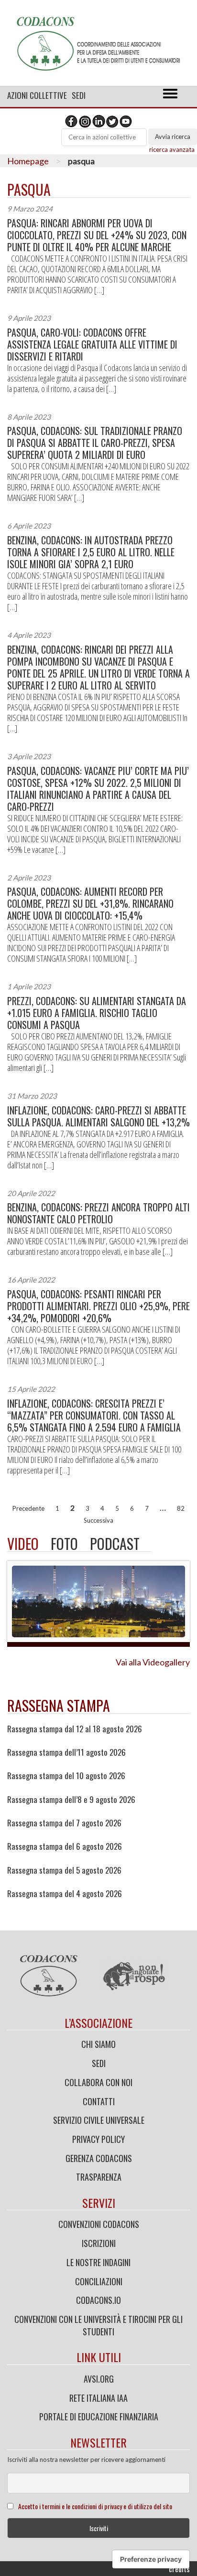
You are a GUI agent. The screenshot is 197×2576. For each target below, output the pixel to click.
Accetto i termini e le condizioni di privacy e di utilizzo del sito (95, 2506)
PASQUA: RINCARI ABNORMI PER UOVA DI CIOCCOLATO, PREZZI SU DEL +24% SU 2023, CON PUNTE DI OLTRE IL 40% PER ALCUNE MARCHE (97, 235)
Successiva (98, 1520)
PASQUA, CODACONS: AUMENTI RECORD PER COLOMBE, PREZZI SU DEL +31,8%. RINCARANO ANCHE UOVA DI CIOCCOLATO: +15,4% (90, 904)
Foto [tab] (64, 1543)
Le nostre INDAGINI (98, 2262)
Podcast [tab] (115, 1543)
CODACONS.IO (98, 2300)
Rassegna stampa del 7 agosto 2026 (64, 1823)
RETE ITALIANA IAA (98, 2398)
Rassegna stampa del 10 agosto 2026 (66, 1776)
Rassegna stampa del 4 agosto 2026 (65, 1894)
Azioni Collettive (37, 95)
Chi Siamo (98, 2044)
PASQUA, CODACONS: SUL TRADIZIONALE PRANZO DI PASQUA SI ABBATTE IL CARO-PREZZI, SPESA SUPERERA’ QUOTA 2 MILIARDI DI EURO (95, 443)
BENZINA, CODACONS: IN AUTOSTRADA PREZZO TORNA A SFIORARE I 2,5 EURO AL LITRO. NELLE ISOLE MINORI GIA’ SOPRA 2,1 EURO (91, 552)
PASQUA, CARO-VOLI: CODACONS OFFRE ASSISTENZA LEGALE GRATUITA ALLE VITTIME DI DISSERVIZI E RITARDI (92, 345)
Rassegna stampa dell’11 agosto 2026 (66, 1752)
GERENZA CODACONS (99, 2158)
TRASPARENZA (99, 2177)
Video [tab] (23, 1543)
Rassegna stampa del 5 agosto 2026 (64, 1870)
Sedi (79, 95)
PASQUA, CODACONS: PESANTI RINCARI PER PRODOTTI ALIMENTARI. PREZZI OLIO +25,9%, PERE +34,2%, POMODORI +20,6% (98, 1306)
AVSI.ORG (99, 2379)
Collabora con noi (98, 2082)
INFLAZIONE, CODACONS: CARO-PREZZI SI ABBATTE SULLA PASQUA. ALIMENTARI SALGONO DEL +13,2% (98, 1116)
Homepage (28, 161)
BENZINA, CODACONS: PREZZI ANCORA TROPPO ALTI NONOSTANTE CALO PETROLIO (98, 1213)
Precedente (28, 1508)
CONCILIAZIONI (99, 2281)
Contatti (99, 2101)
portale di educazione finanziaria (99, 2417)
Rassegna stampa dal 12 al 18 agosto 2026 (75, 1729)
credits (179, 2569)
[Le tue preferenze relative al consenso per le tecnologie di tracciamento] (151, 2559)
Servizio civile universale (99, 2120)
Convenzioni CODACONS (99, 2224)
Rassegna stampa (59, 1705)
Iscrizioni (99, 2243)
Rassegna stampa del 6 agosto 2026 (65, 1846)
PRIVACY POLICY (98, 2139)
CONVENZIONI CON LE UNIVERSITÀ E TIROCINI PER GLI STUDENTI (98, 2325)
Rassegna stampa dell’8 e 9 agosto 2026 (71, 1800)
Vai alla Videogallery (153, 1662)
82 (181, 1508)
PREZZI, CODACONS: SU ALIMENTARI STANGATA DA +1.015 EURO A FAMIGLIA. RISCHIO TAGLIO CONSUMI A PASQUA (97, 1013)
